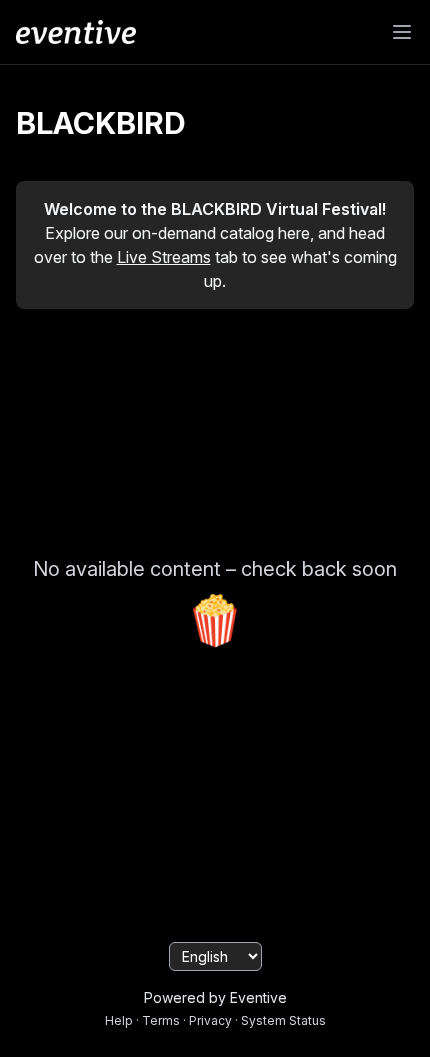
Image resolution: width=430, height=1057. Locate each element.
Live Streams (164, 257)
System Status (283, 1020)
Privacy (210, 1020)
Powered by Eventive (215, 997)
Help (119, 1020)
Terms (161, 1020)
